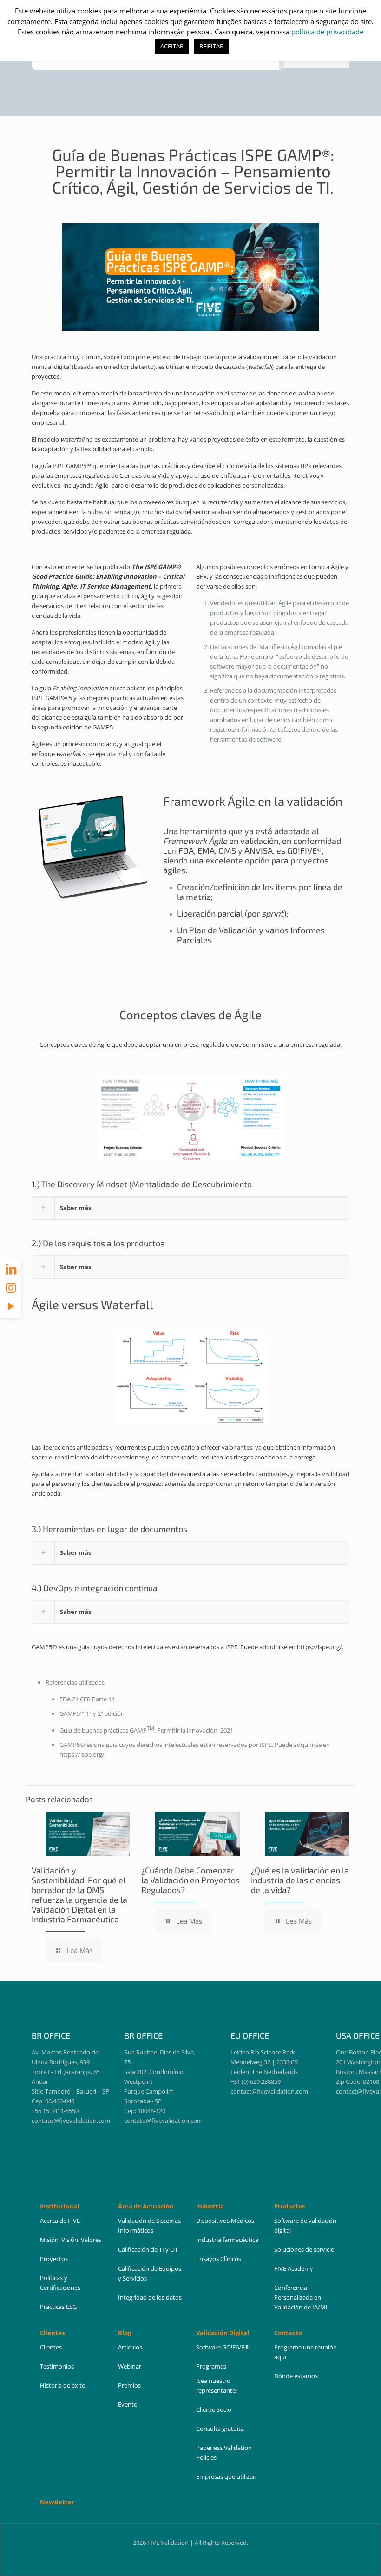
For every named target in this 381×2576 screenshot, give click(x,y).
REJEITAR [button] (211, 46)
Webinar (130, 2366)
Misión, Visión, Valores (71, 2240)
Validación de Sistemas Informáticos (149, 2225)
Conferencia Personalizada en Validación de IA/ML (302, 2297)
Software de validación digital (305, 2225)
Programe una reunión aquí (305, 2352)
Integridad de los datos (150, 2297)
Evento (128, 2404)
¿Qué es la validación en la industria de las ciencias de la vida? (300, 1880)
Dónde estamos (296, 2376)
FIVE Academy (294, 2268)
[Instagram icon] (11, 1287)
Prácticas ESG (58, 2307)
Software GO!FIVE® (223, 2347)
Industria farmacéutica (227, 2240)
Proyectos (54, 2259)
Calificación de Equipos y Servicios (150, 2273)
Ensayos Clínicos (219, 2259)
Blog (125, 2333)
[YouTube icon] (11, 1306)
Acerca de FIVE (60, 2221)
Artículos (130, 2347)
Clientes (51, 2347)
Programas (211, 2366)
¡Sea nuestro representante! (217, 2385)
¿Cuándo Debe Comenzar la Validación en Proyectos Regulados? (190, 1880)
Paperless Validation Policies (224, 2452)
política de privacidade (327, 32)
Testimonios (57, 2366)
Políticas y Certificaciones (60, 2283)
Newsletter (57, 2502)
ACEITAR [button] (172, 46)
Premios (129, 2385)
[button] (190, 1208)
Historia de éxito (63, 2385)
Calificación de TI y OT (148, 2249)
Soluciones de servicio (304, 2249)
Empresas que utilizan (226, 2476)
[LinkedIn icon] (11, 1269)
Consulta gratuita (220, 2429)
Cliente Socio (214, 2409)
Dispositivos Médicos (225, 2221)
